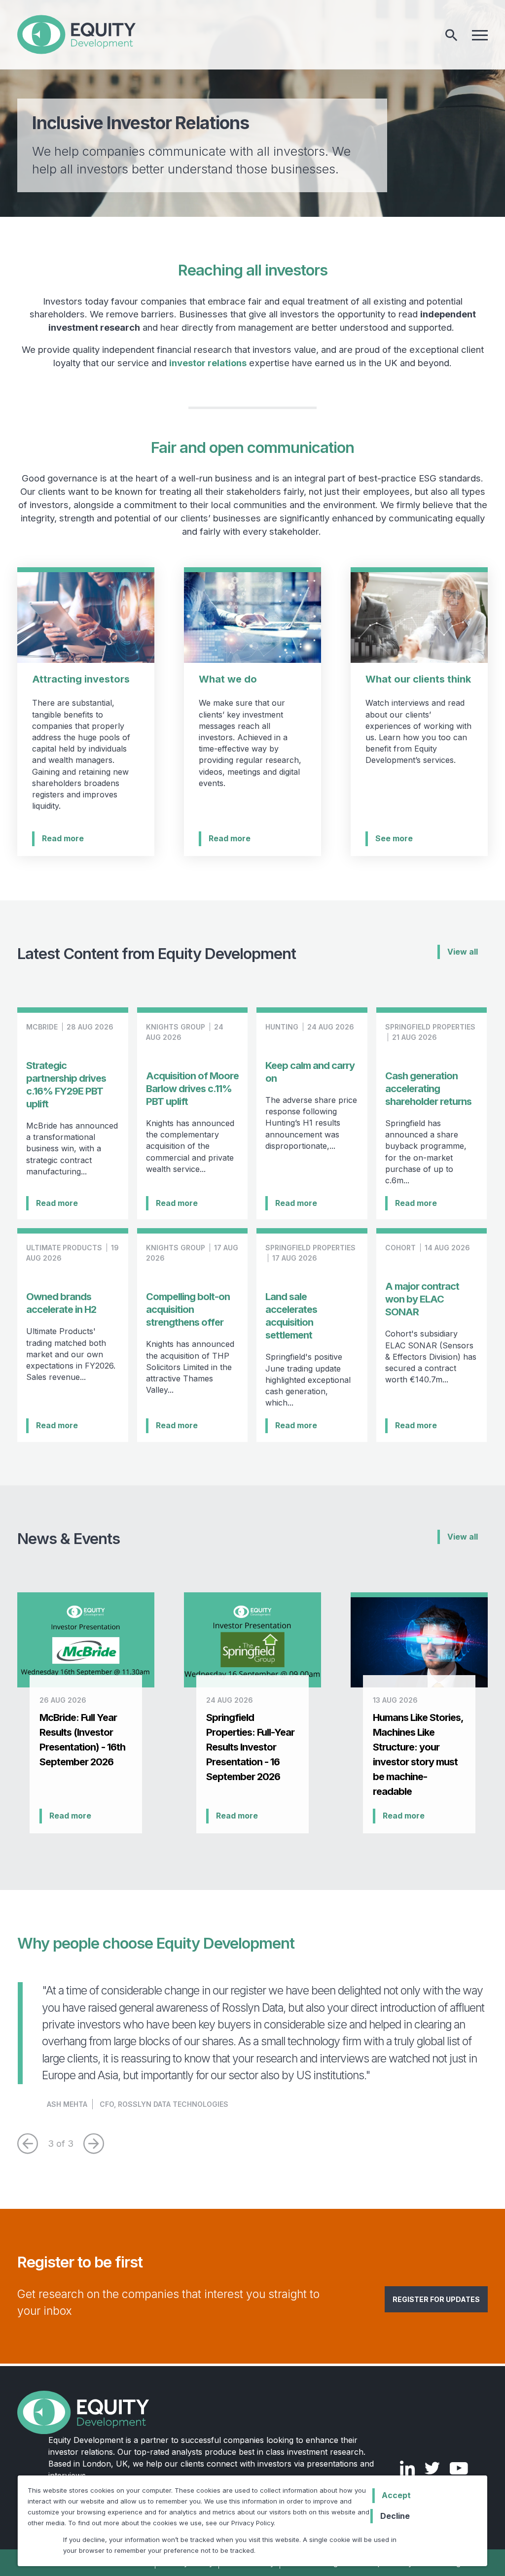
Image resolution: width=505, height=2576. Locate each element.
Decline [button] (395, 2516)
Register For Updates (436, 2299)
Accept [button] (396, 2495)
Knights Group (176, 1027)
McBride (42, 1027)
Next (94, 2144)
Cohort (400, 1248)
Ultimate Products (64, 1248)
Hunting (282, 1027)
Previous (28, 2144)
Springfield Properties (430, 1027)
